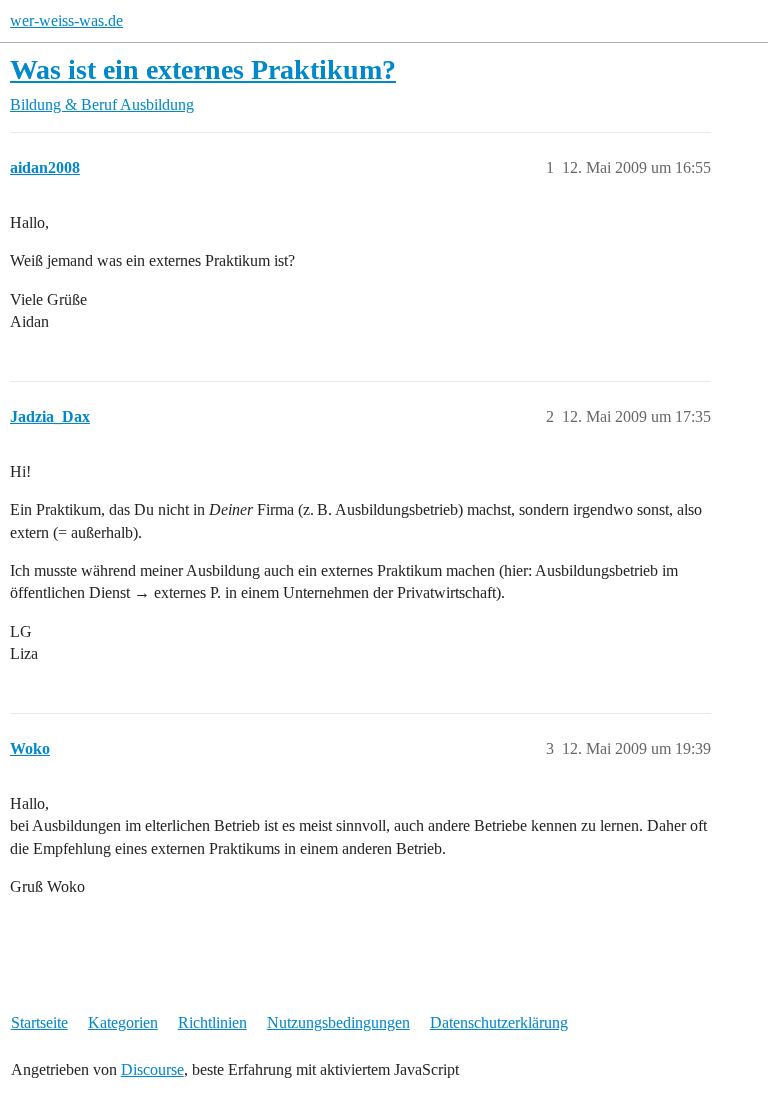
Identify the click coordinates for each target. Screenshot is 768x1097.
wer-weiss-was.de (66, 20)
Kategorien (123, 1022)
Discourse (152, 1069)
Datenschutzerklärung (499, 1022)
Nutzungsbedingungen (338, 1022)
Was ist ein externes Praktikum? (203, 69)
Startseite (39, 1022)
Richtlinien (212, 1022)
